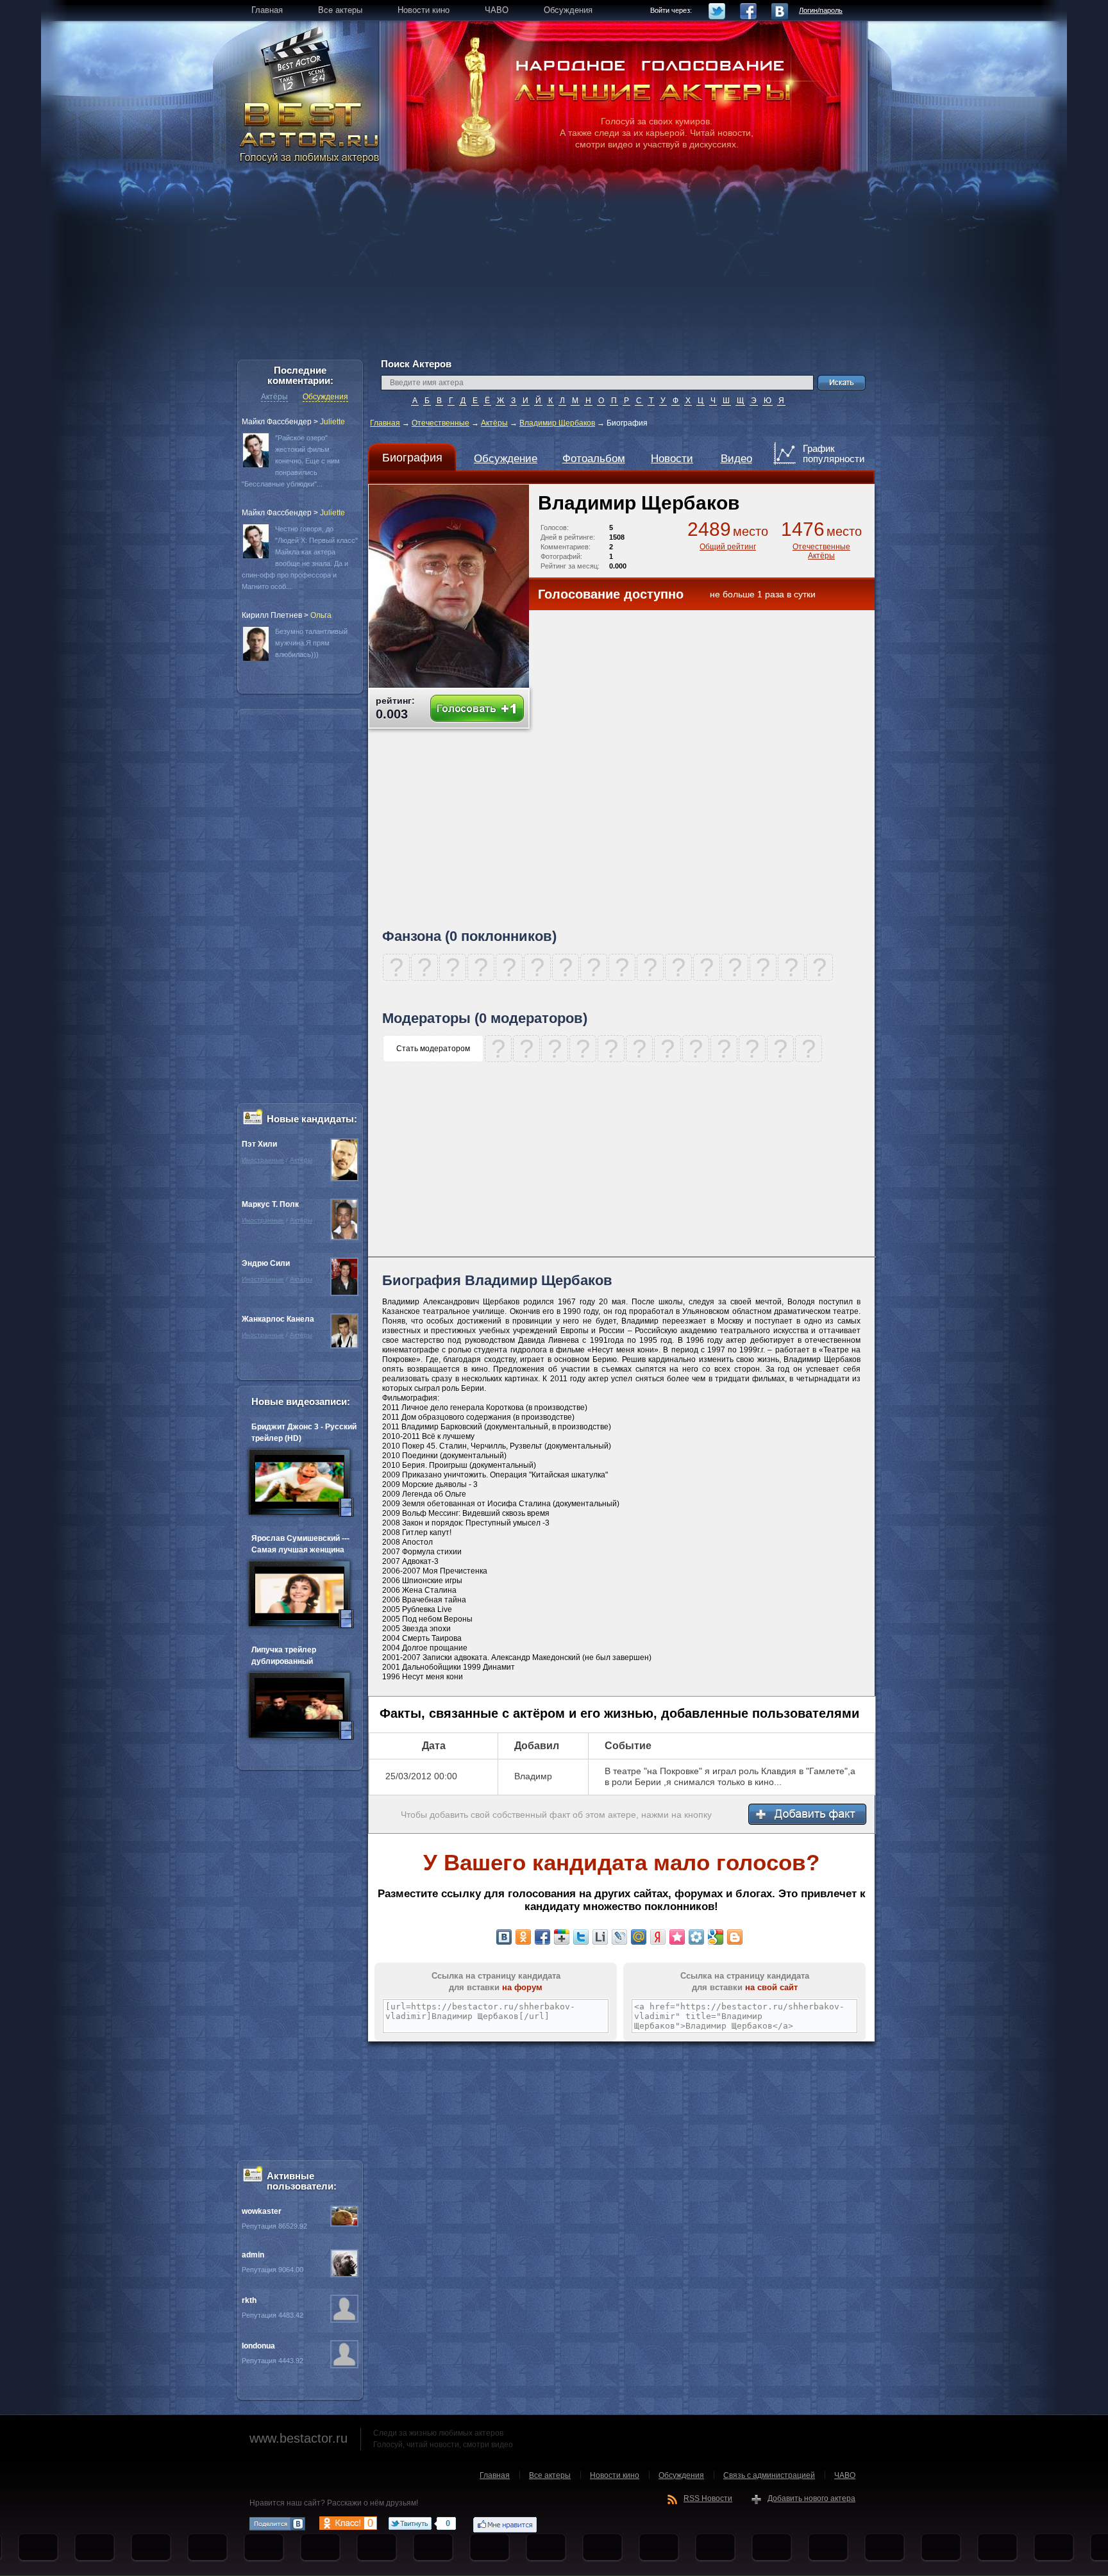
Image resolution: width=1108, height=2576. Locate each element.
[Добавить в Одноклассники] (523, 1937)
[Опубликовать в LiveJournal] (619, 1937)
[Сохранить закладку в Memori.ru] (677, 1937)
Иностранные (263, 1160)
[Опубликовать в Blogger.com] (735, 1937)
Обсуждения (325, 397)
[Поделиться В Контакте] (504, 1937)
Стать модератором (433, 1049)
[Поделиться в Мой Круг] (696, 1937)
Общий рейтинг (728, 547)
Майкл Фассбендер (277, 422)
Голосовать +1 (477, 709)
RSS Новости (708, 2498)
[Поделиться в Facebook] (542, 1937)
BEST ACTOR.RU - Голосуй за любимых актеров (310, 131)
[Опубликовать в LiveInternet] (600, 1937)
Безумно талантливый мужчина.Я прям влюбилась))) (311, 643)
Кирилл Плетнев (272, 615)
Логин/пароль (821, 10)
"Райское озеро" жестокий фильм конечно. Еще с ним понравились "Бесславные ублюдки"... (291, 461)
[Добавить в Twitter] (581, 1937)
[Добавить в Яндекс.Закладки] (658, 1937)
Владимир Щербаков (557, 423)
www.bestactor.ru (298, 2438)
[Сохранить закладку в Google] (716, 1937)
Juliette (332, 422)
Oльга (321, 615)
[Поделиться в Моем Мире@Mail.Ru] (639, 1937)
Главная (385, 423)
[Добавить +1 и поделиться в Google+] (562, 1937)
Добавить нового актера (811, 2498)
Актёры (494, 423)
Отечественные (441, 423)
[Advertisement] (554, 269)
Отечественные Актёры (821, 551)
